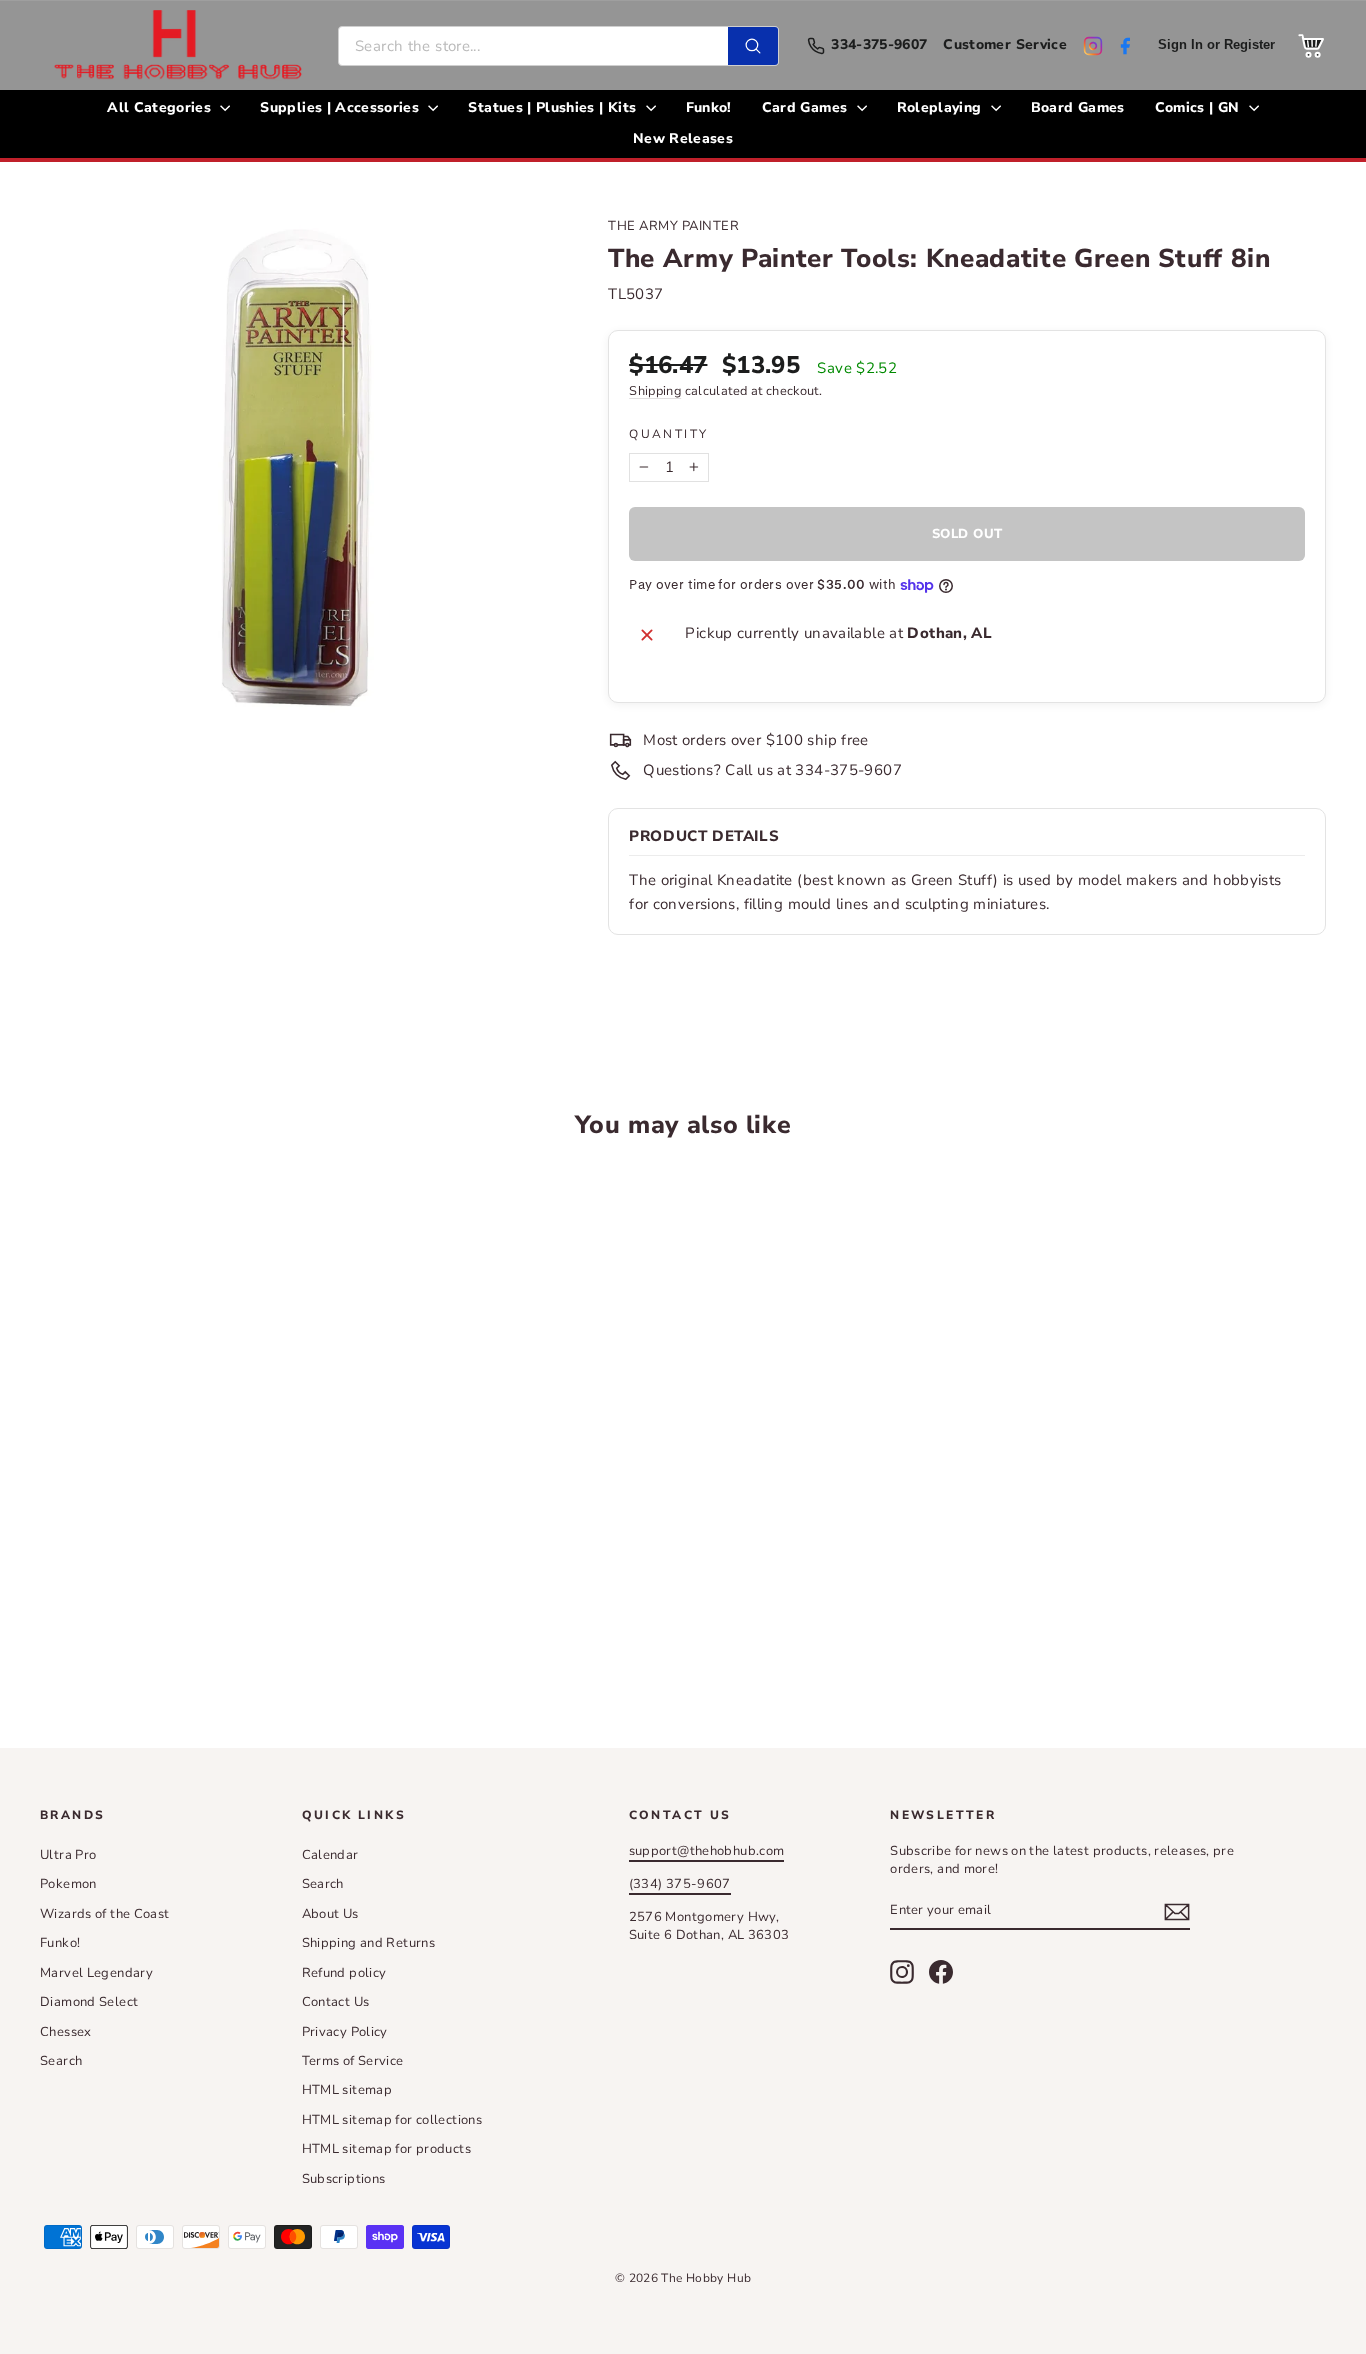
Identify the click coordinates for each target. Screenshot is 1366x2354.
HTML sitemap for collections (392, 2120)
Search (61, 2061)
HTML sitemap (347, 2090)
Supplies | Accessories (341, 107)
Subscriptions (344, 2179)
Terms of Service (353, 2061)
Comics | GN (1199, 107)
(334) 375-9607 (680, 1884)
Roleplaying (941, 107)
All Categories (161, 107)
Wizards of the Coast (105, 1914)
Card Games (807, 107)
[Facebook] (1125, 46)
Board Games (1078, 107)
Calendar (330, 1855)
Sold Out (192, 1610)
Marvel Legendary (96, 1973)
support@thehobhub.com (707, 1851)
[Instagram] (1093, 46)
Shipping (655, 391)
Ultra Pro (68, 1855)
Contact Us (336, 2002)
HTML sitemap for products (386, 2149)
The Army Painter (673, 226)
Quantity (668, 434)
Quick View (192, 1459)
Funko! (709, 107)
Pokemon (68, 1884)
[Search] (753, 46)
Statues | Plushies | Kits (554, 107)
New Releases (683, 138)
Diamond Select (89, 2002)
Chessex (66, 2032)
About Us (330, 1914)
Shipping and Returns (369, 1943)
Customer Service (1005, 45)
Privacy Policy (345, 2032)
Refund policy (344, 1973)
